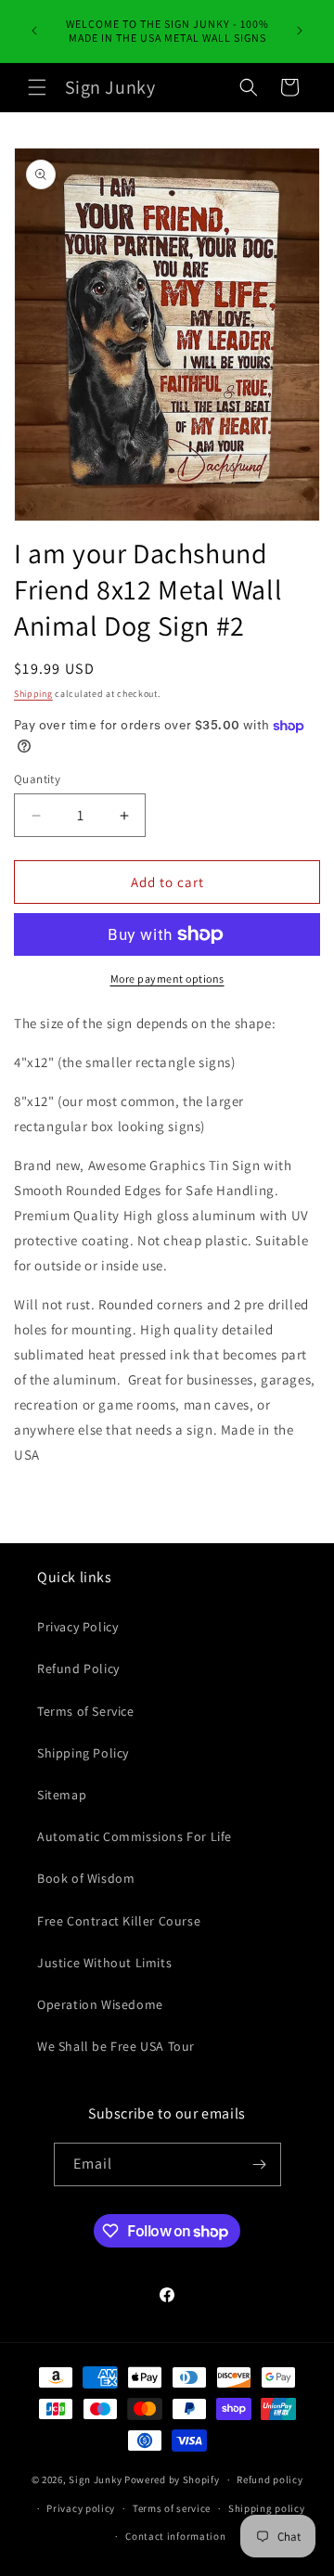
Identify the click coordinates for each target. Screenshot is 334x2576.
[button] (37, 87)
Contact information (175, 2536)
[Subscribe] (260, 2164)
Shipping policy (267, 2508)
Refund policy (270, 2479)
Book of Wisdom (86, 1878)
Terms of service (172, 2508)
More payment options (167, 979)
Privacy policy (81, 2508)
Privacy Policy (77, 1627)
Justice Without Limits (104, 1963)
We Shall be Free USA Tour (116, 2046)
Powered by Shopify (172, 2479)
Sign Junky (95, 2479)
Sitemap (62, 1795)
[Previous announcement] (34, 31)
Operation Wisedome (100, 2004)
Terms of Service (86, 1711)
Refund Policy (78, 1668)
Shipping (33, 694)
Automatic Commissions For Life (135, 1836)
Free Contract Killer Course (119, 1921)
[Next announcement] (300, 31)
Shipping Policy (83, 1753)
